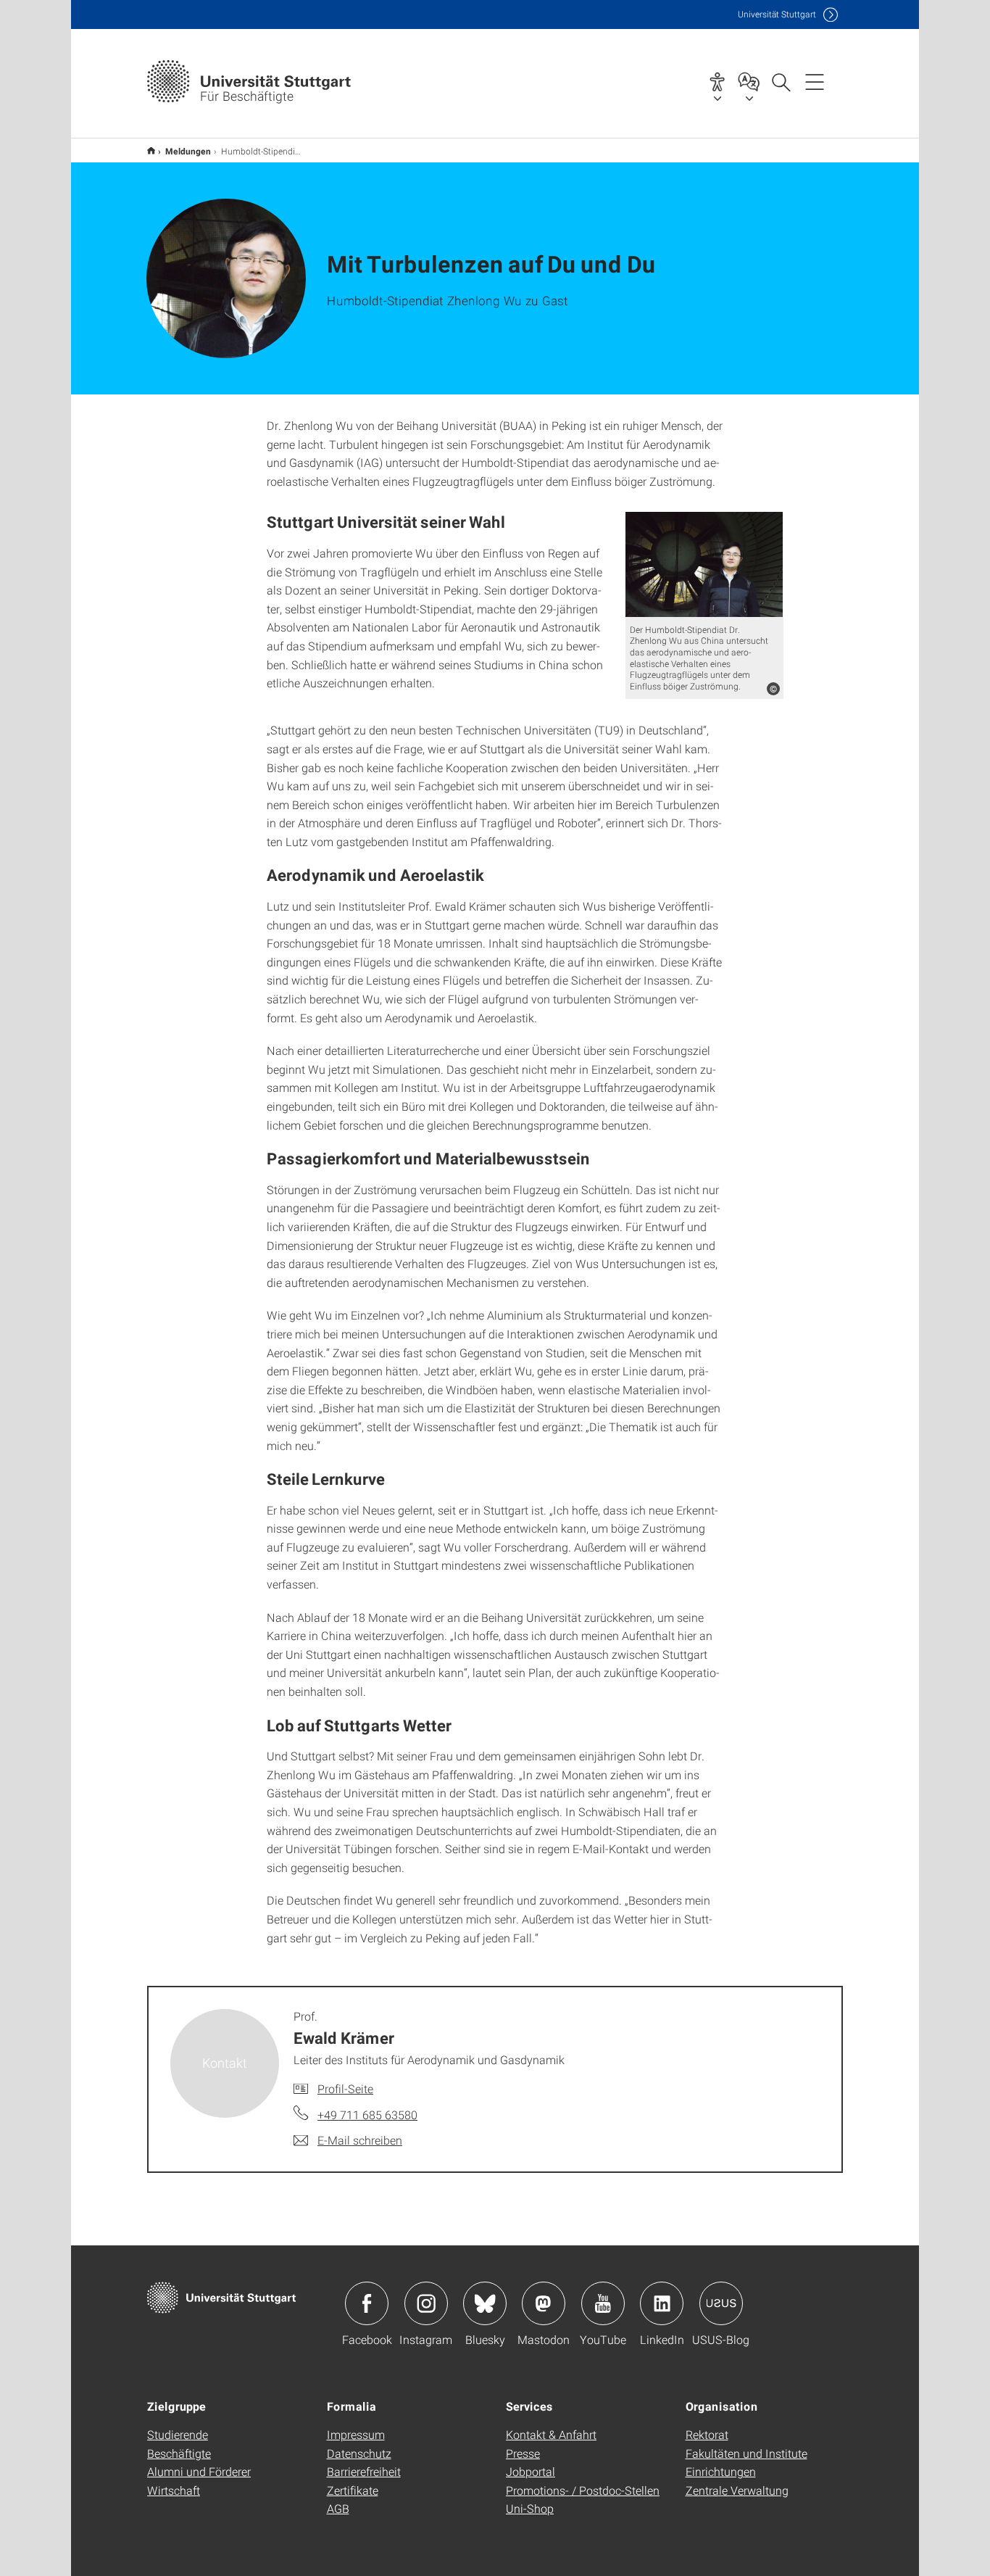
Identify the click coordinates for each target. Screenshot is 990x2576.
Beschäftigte (179, 2453)
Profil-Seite (345, 2088)
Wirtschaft (174, 2490)
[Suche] (781, 81)
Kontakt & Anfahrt (551, 2434)
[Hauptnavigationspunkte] (815, 81)
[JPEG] (704, 564)
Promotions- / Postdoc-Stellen (583, 2490)
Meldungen (188, 151)
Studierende (178, 2434)
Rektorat (707, 2434)
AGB (338, 2508)
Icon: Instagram (426, 2303)
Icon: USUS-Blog (721, 2303)
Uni (777, 14)
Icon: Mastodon (544, 2303)
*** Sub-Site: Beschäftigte (151, 150)
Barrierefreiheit (364, 2471)
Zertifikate (353, 2490)
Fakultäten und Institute (746, 2453)
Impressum (356, 2434)
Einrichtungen (721, 2471)
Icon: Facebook (367, 2303)
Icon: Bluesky (485, 2303)
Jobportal (531, 2471)
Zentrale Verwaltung (737, 2490)
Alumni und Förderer (199, 2471)
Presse (523, 2453)
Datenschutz (359, 2453)
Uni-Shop (530, 2508)
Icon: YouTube (603, 2303)
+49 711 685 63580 (367, 2115)
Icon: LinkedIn (662, 2303)
